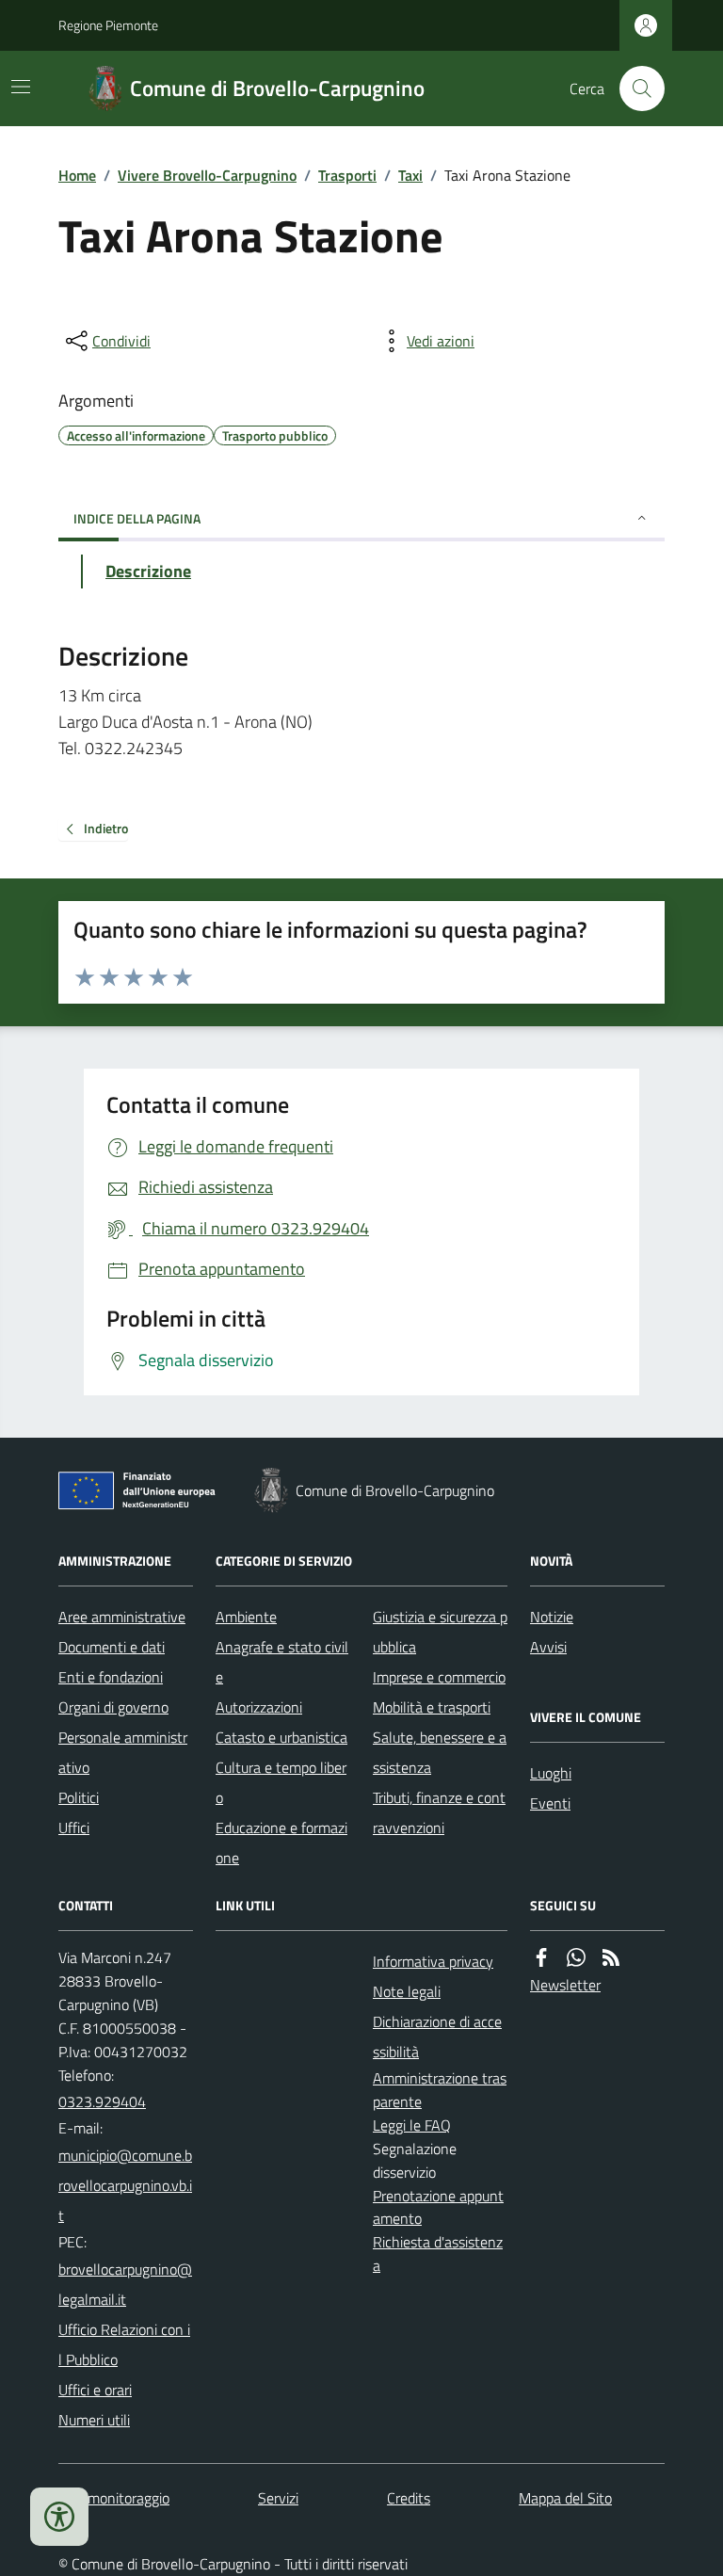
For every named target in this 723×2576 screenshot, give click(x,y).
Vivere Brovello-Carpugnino (207, 175)
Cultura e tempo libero (281, 1782)
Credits (409, 2498)
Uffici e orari (95, 2390)
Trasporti (347, 175)
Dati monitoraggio (114, 2498)
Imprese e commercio (439, 1677)
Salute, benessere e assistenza (440, 1752)
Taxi (410, 175)
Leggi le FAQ (412, 2125)
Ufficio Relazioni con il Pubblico (124, 2344)
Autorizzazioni (259, 1707)
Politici (79, 1797)
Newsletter (565, 1985)
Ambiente (246, 1617)
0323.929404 (102, 2101)
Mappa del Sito (565, 2498)
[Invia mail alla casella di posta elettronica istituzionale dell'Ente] (126, 2185)
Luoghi (551, 1773)
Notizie (552, 1617)
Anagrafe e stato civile (282, 1662)
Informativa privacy (433, 1961)
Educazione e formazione (281, 1843)
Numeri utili (94, 2420)
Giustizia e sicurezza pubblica (440, 1632)
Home (77, 175)
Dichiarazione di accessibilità (437, 2037)
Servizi (278, 2498)
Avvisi (548, 1647)
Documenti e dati (112, 1647)
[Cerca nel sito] (635, 89)
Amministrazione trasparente (440, 2090)
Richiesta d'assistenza (438, 2254)
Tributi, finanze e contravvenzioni (439, 1812)
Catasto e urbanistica (281, 1737)
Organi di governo (113, 1707)
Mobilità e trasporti (432, 1707)
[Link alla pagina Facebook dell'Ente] (541, 1958)
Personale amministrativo (123, 1752)
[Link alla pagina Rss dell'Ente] (611, 1958)
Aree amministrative (122, 1617)
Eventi (550, 1803)
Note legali (407, 1991)
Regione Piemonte (108, 25)
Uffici (74, 1827)
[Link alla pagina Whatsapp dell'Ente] (576, 1958)
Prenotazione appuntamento (438, 2207)
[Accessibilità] (59, 2517)
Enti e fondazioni (111, 1677)
